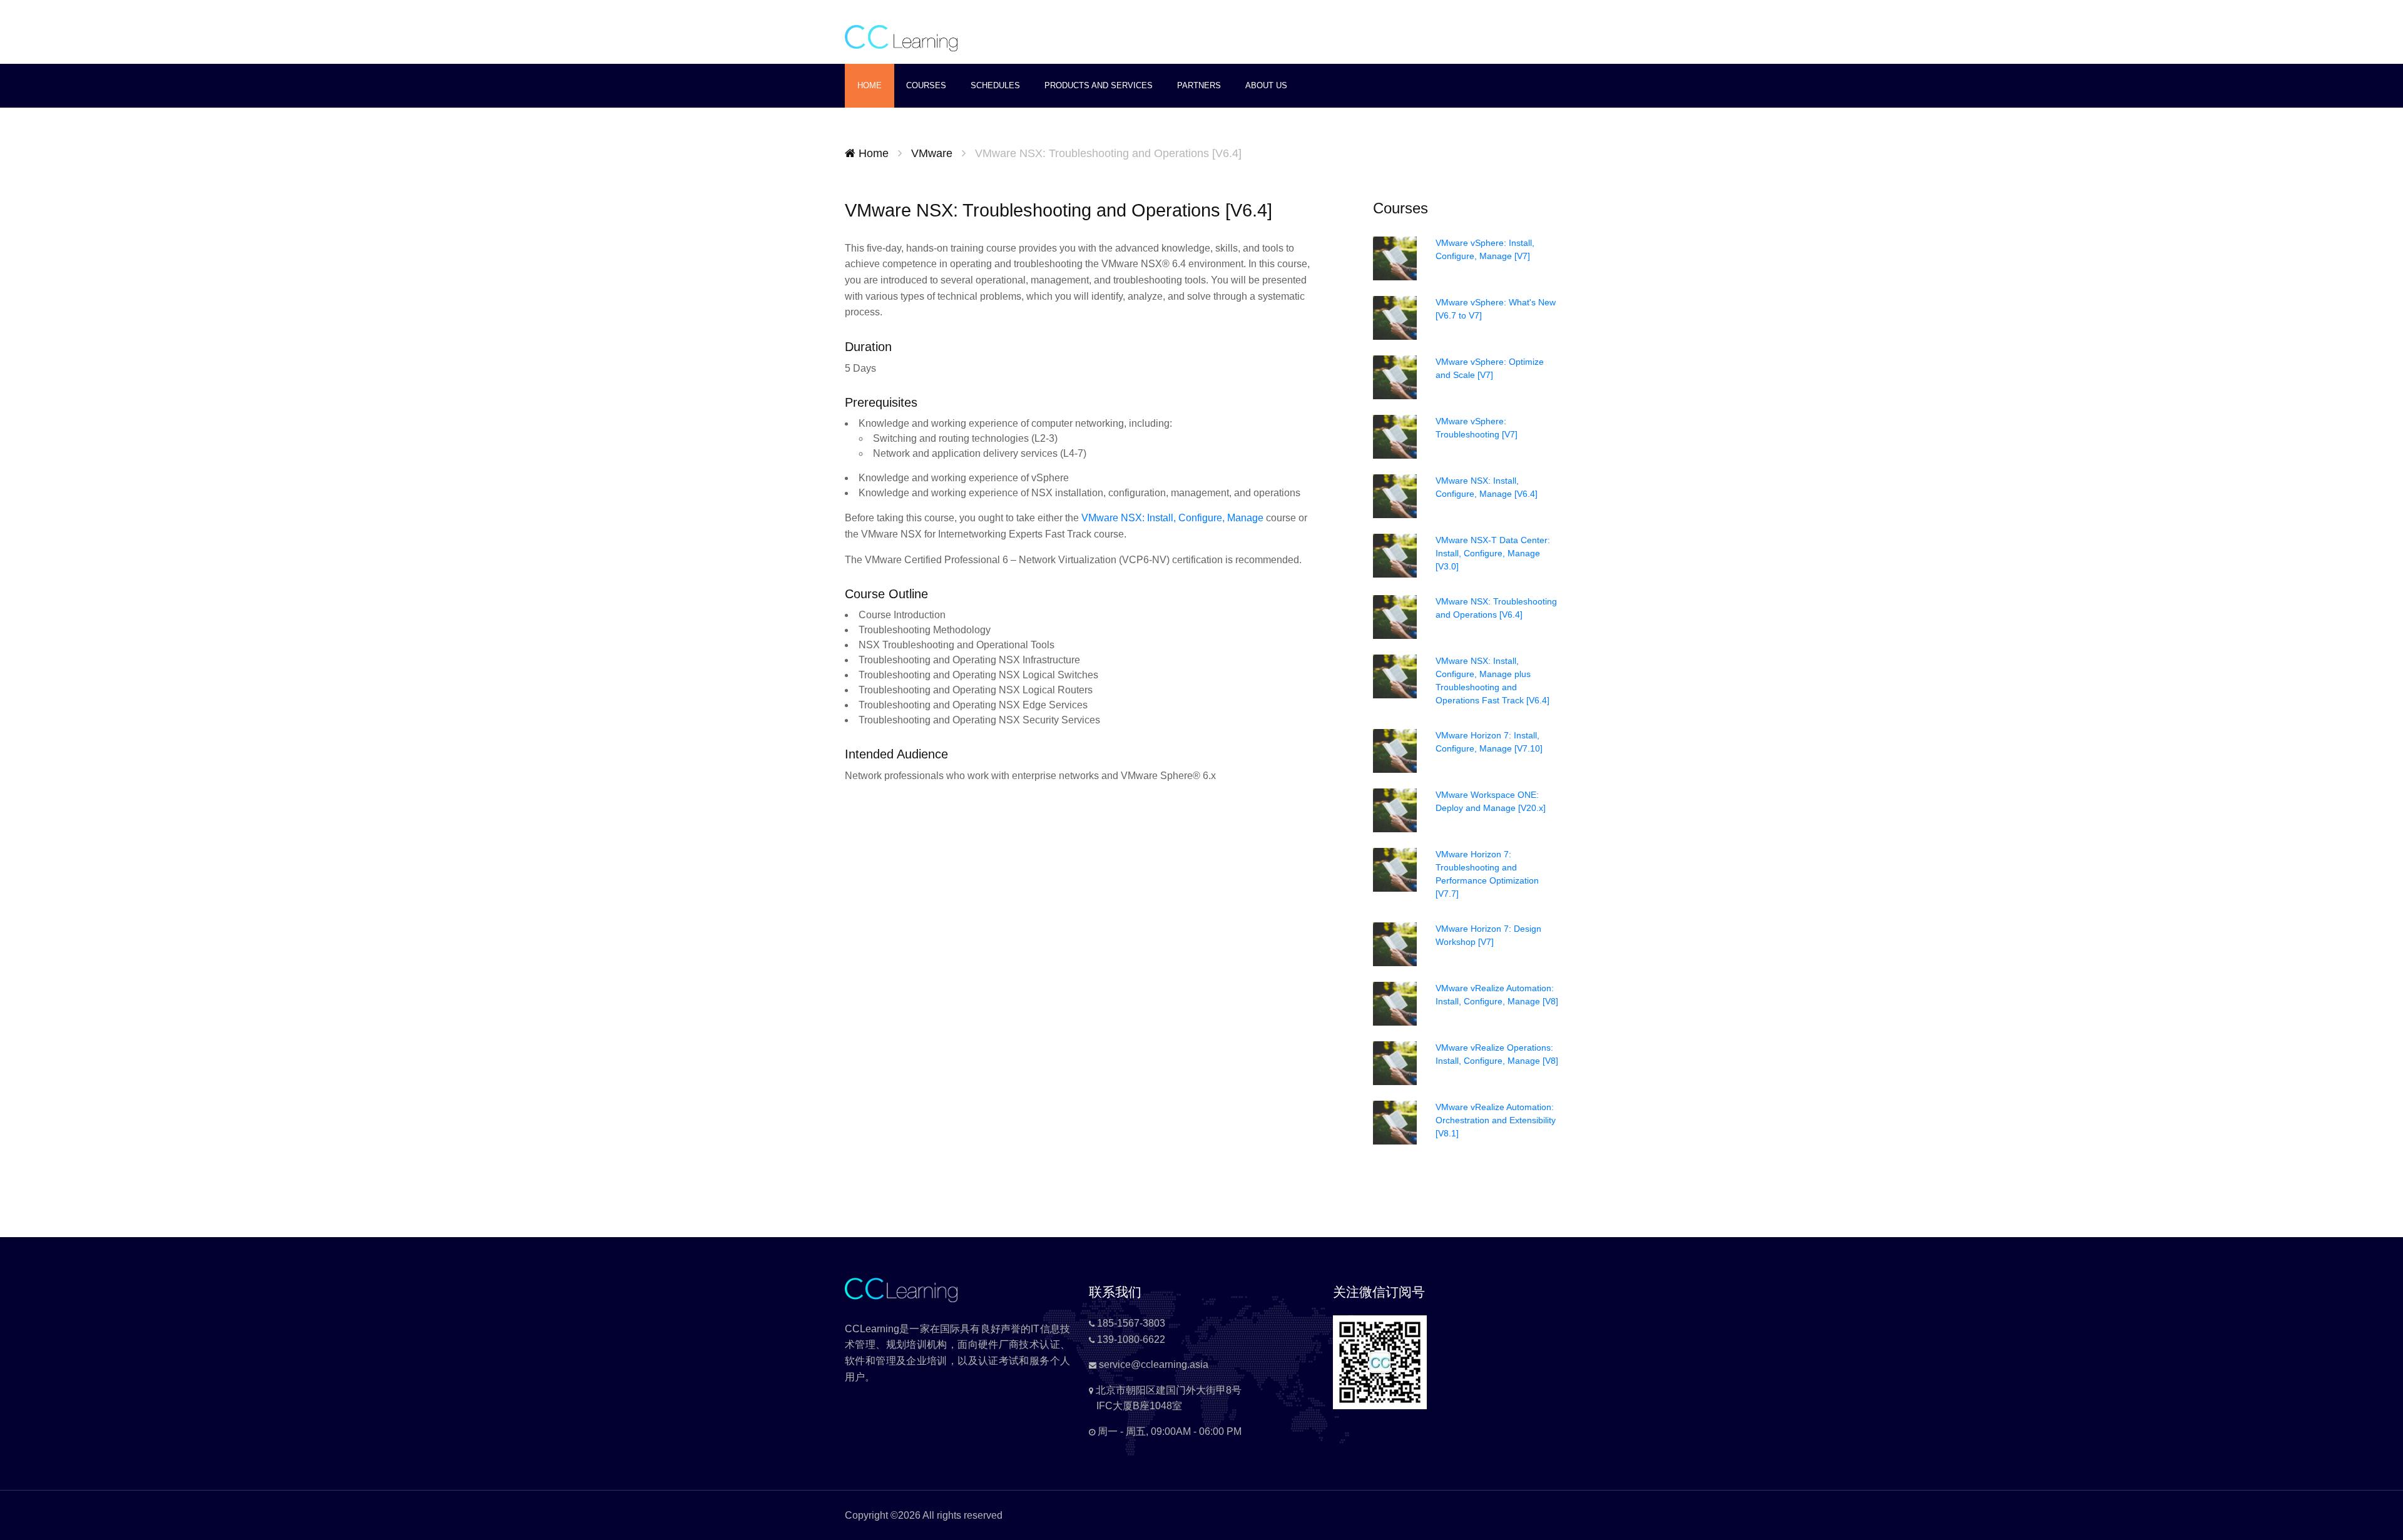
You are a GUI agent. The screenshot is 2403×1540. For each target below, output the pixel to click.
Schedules (995, 85)
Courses (926, 85)
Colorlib (1023, 1515)
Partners (1199, 85)
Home (870, 85)
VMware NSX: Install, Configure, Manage (1172, 518)
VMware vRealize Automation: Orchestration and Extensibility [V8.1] (1496, 1120)
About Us (1266, 85)
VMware (932, 153)
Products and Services (1099, 85)
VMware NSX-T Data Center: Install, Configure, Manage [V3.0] (1493, 553)
